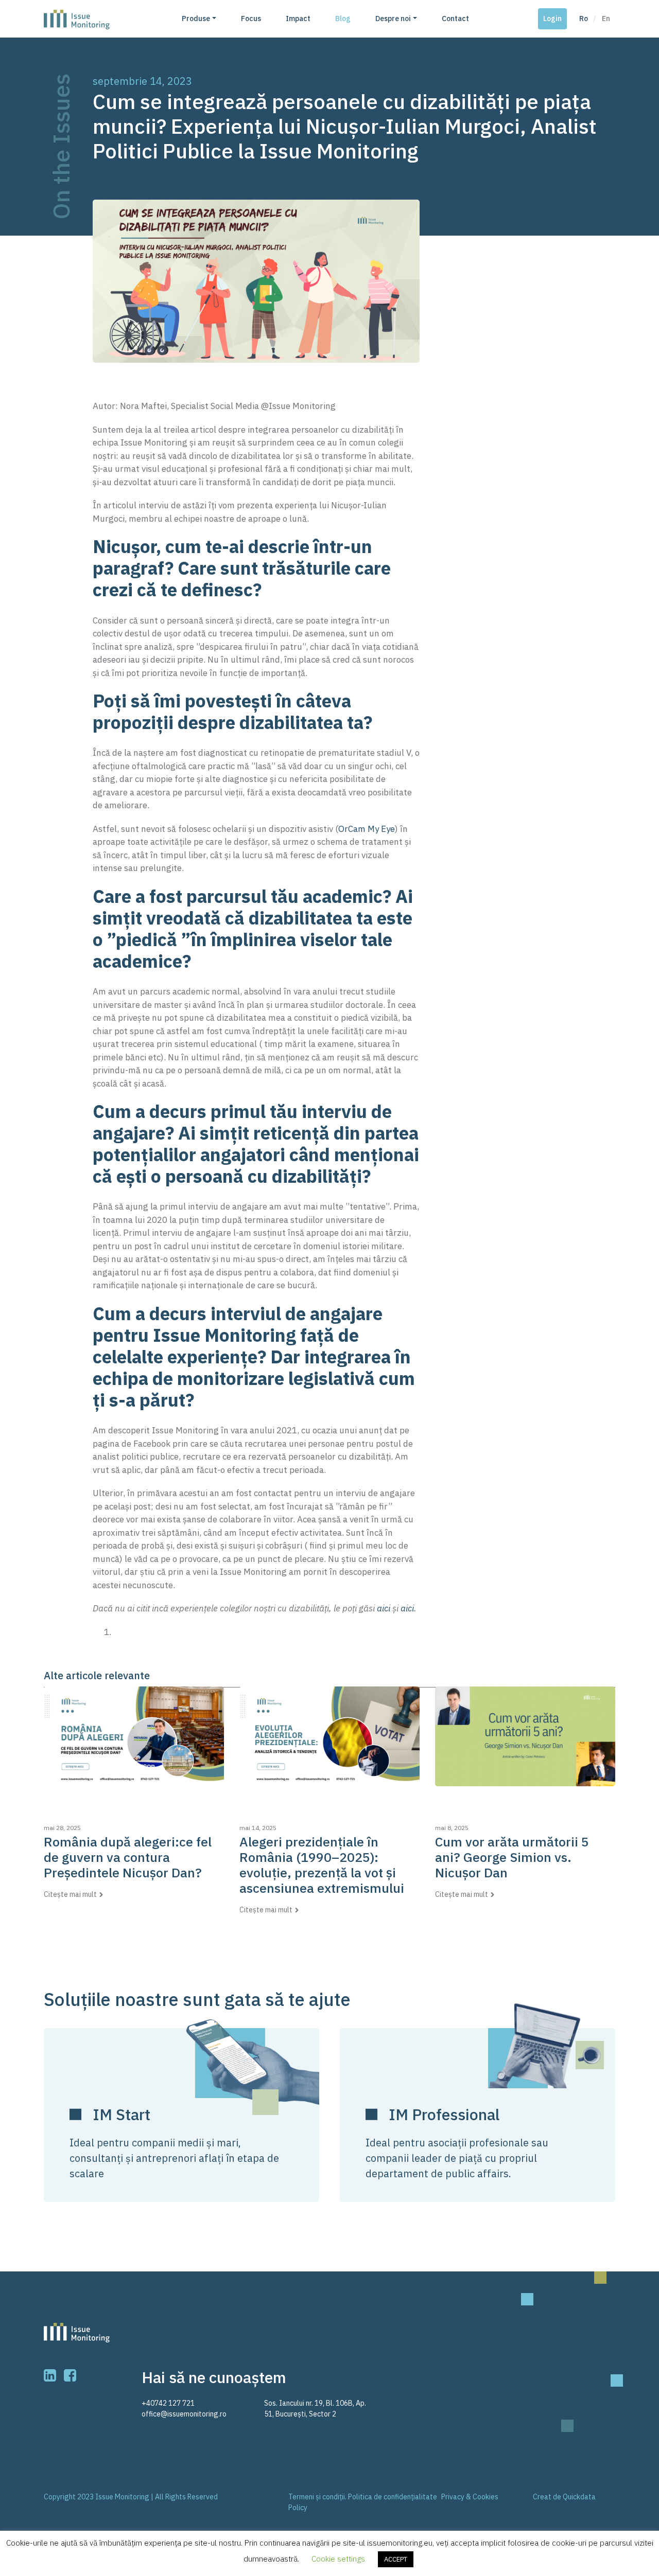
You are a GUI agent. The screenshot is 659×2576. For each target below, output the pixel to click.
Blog (343, 19)
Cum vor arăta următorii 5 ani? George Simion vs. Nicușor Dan (512, 1857)
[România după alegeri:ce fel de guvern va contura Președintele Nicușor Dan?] (134, 1736)
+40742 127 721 (168, 2403)
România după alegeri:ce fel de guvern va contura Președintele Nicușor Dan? (128, 1857)
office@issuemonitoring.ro (184, 2414)
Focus (251, 19)
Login (552, 19)
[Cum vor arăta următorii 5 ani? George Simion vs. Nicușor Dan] (525, 1736)
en (606, 19)
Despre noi (393, 19)
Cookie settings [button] (338, 2559)
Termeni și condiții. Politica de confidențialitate (363, 2497)
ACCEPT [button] (396, 2559)
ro (584, 19)
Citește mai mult (70, 1894)
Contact (455, 19)
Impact (298, 19)
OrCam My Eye (367, 829)
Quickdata (579, 2497)
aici (384, 1608)
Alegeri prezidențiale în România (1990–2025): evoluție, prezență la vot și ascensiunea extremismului (322, 1865)
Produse (196, 19)
